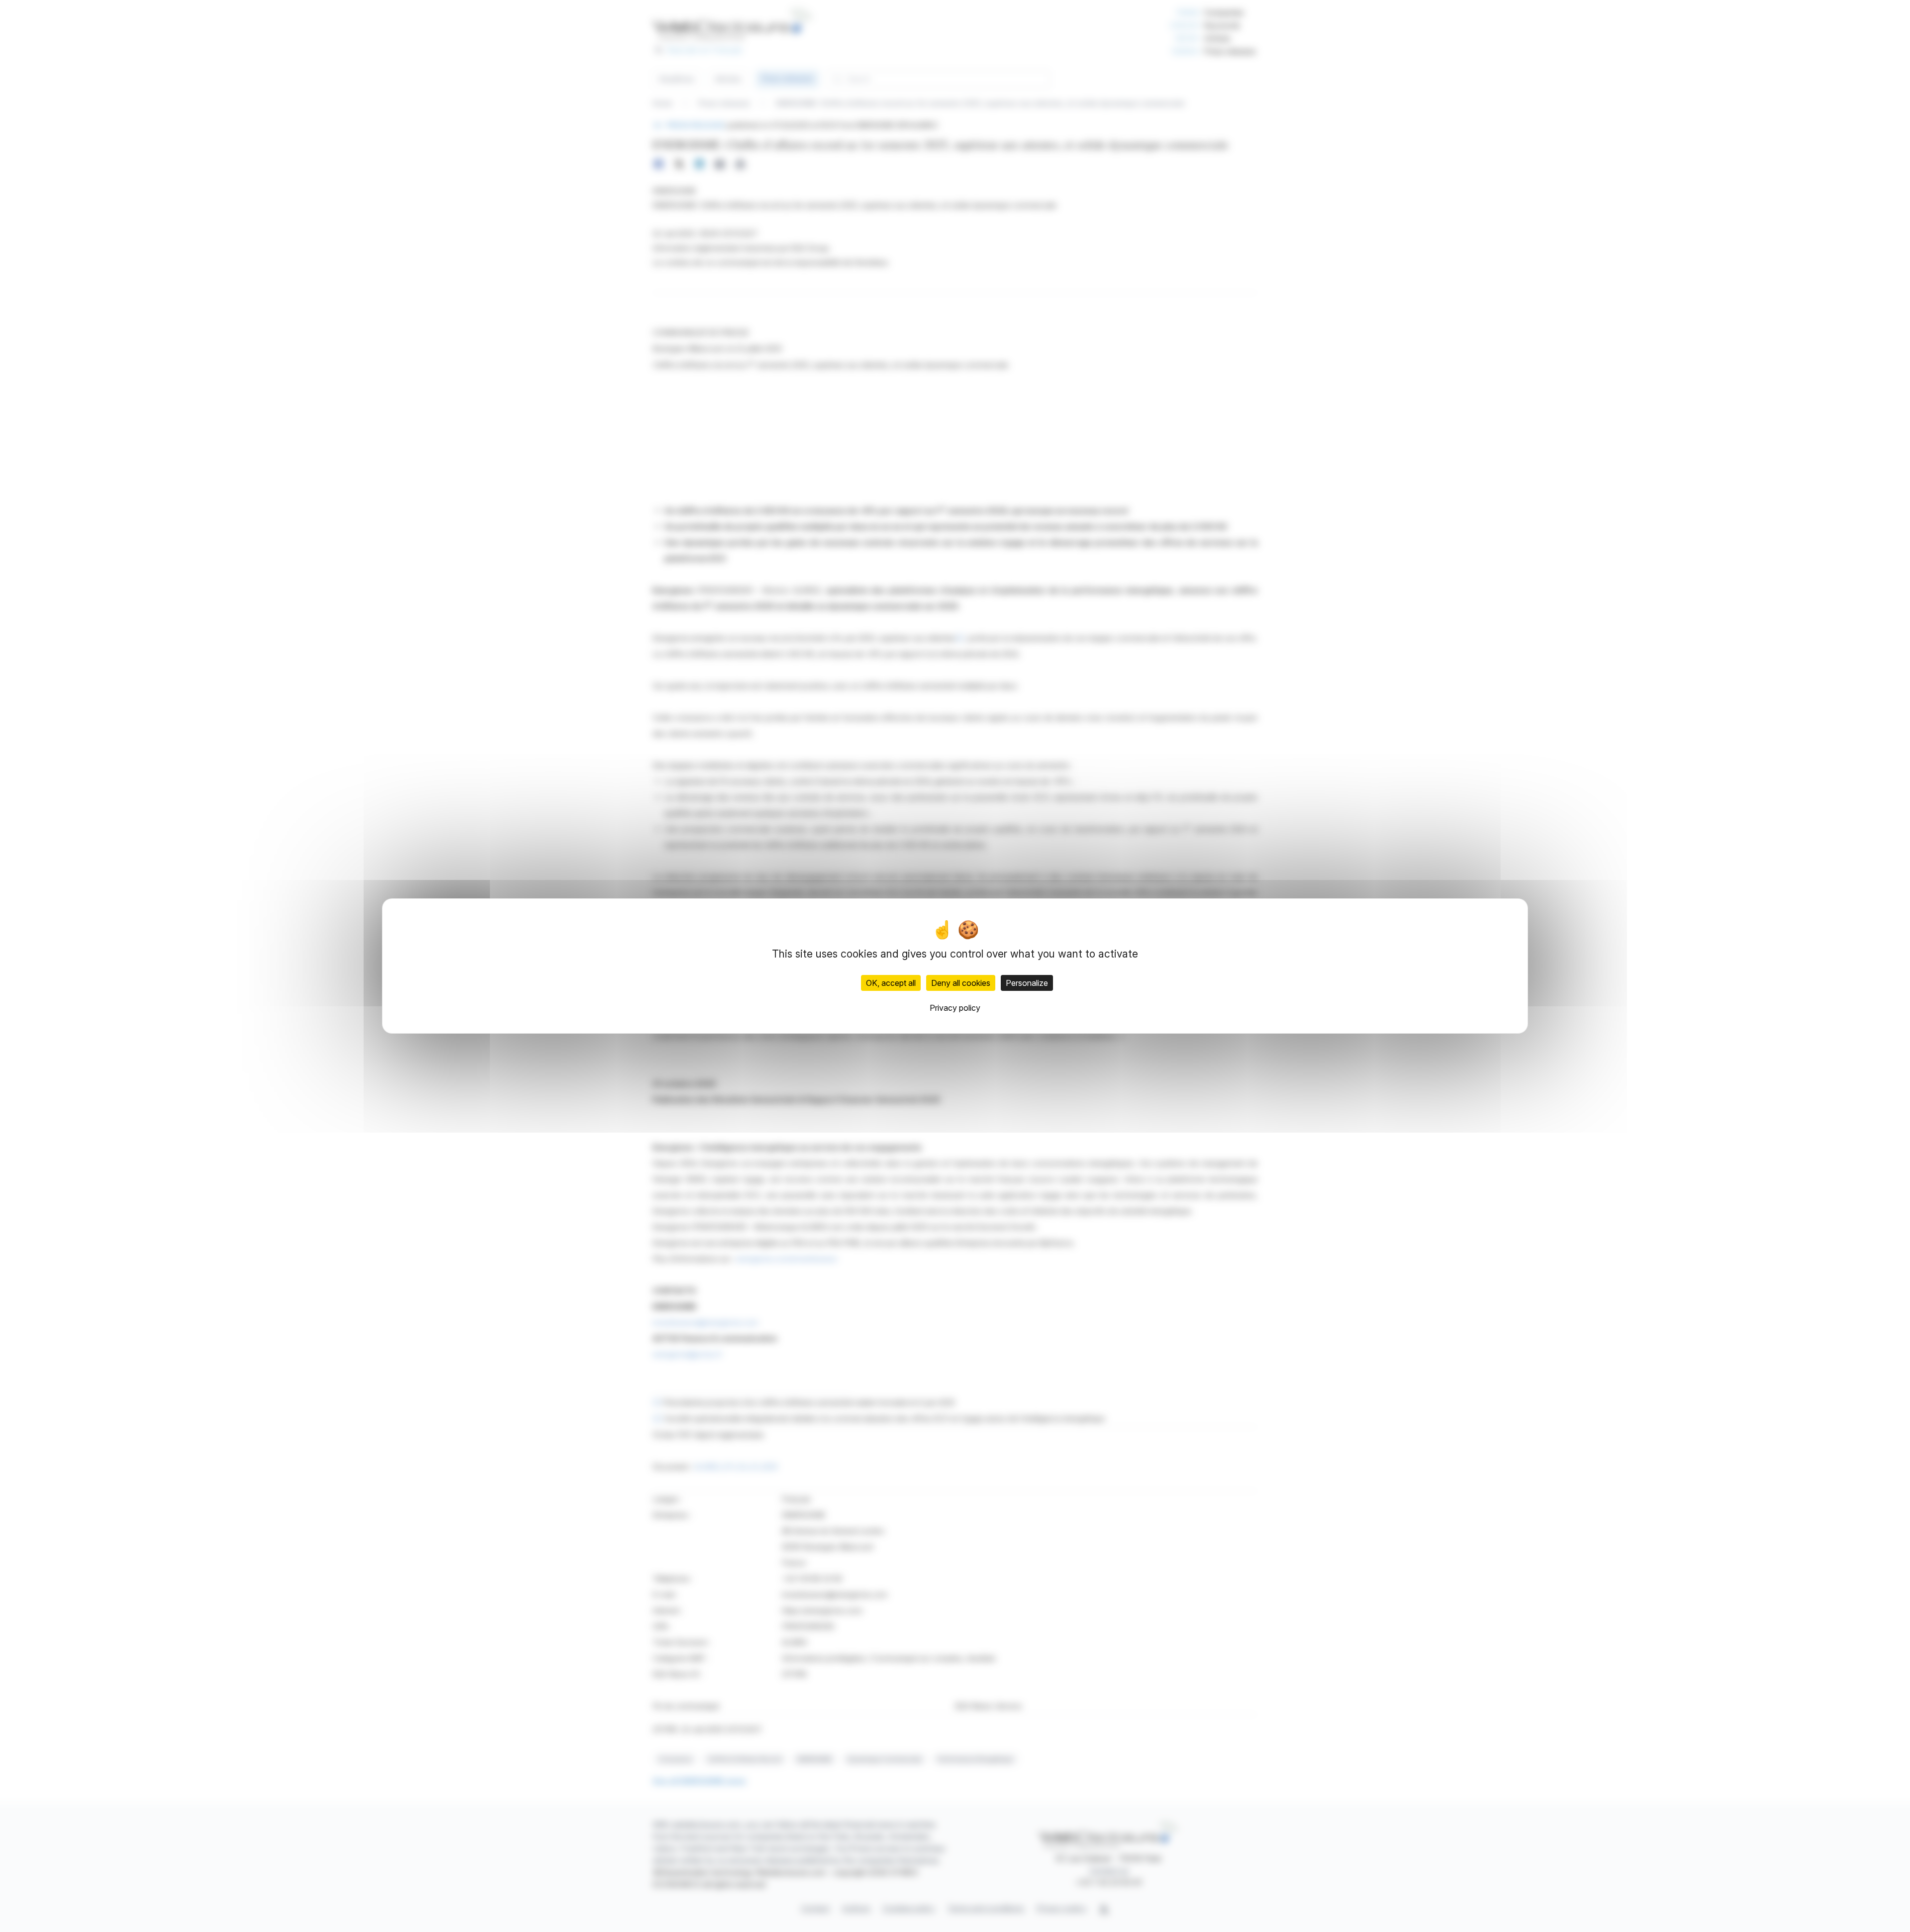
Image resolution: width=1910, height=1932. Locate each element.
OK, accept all (891, 983)
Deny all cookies (961, 983)
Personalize (1027, 983)
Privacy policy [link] (955, 1008)
